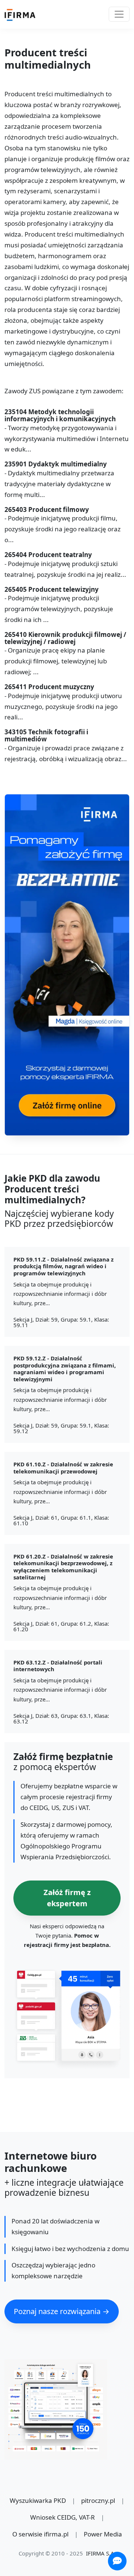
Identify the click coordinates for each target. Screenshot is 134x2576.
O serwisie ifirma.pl (40, 2534)
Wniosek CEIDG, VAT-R (63, 2517)
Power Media (103, 2534)
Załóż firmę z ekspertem (67, 1898)
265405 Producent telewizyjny (52, 590)
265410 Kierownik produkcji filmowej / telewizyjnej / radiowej (65, 638)
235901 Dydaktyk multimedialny (56, 464)
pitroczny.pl (98, 2500)
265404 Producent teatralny (48, 555)
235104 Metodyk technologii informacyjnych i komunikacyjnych (60, 415)
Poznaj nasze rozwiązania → (62, 2311)
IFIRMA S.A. (101, 2553)
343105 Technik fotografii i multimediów (46, 736)
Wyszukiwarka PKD (38, 2500)
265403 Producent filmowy (47, 510)
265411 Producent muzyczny (49, 687)
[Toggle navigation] (119, 14)
